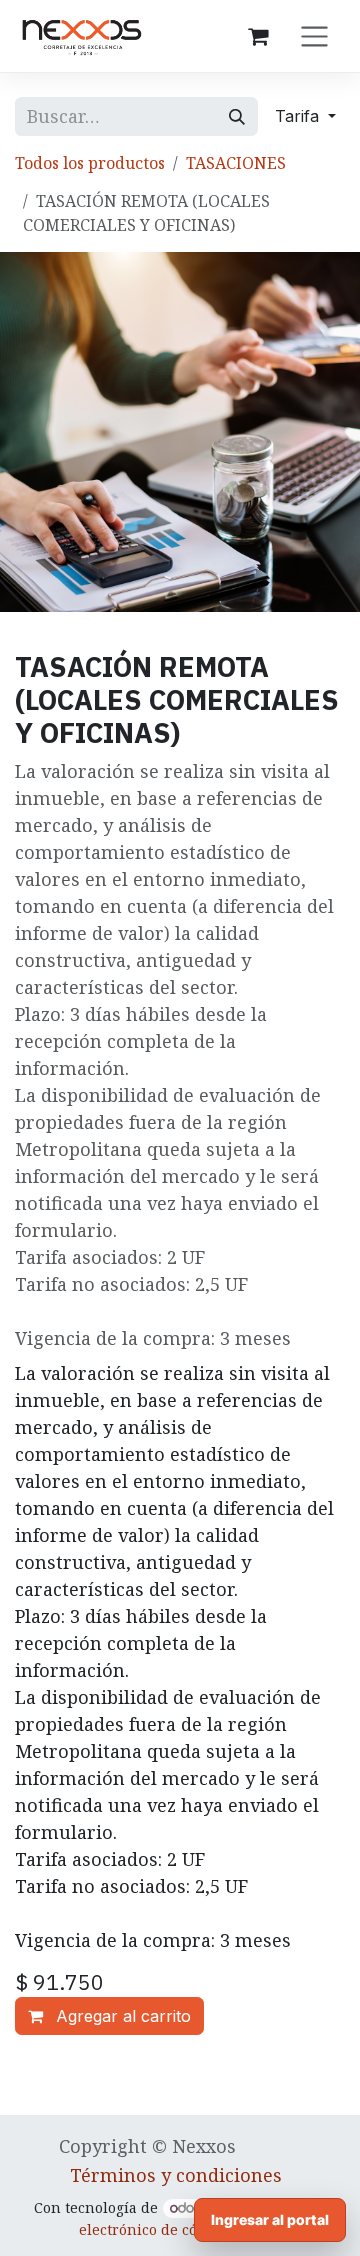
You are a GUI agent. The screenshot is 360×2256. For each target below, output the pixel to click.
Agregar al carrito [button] (121, 2016)
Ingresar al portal (270, 2219)
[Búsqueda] (237, 116)
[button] (305, 116)
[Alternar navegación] (314, 36)
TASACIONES (236, 163)
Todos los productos (90, 163)
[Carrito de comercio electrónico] (258, 36)
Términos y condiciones (176, 2175)
